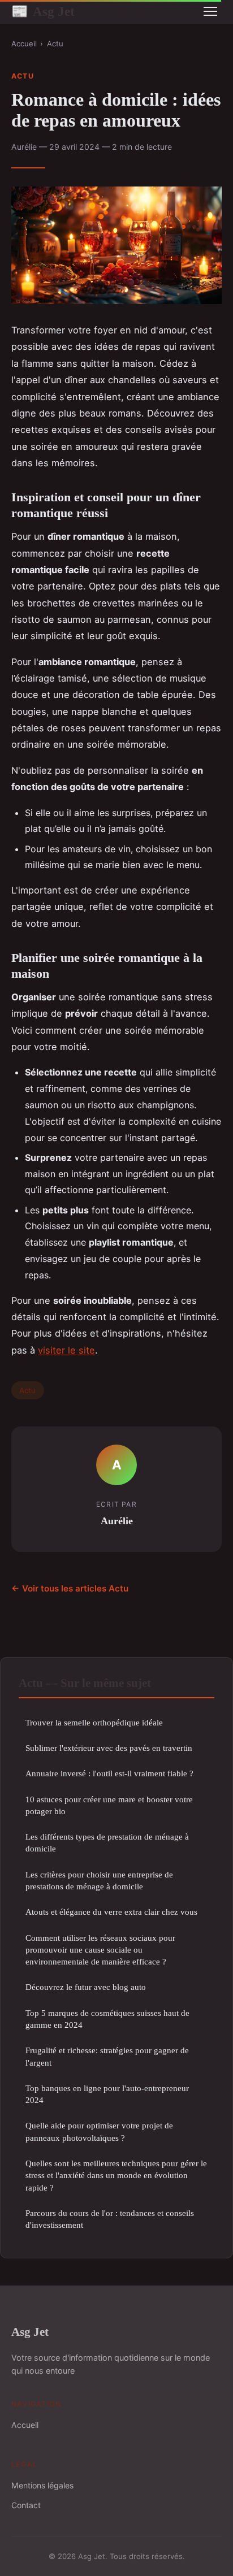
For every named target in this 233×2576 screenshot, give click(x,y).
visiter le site (66, 1350)
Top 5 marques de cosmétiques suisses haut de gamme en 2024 (107, 2019)
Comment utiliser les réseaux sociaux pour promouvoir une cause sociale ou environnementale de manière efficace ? (100, 1950)
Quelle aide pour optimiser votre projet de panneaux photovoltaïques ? (99, 2131)
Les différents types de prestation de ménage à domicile (107, 1842)
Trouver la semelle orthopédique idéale (94, 1722)
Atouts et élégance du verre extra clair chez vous (111, 1912)
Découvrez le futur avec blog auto (86, 1987)
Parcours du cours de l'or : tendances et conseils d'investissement (110, 2219)
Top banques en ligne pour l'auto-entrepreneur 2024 (107, 2094)
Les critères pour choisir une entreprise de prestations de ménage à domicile (99, 1880)
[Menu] (210, 11)
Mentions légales (42, 2485)
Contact (26, 2505)
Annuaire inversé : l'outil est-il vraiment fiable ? (109, 1773)
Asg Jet (43, 11)
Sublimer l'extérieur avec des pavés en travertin (109, 1748)
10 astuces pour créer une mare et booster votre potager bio (109, 1805)
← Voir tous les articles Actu (70, 1588)
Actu (55, 44)
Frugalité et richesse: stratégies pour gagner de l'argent (107, 2056)
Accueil (24, 44)
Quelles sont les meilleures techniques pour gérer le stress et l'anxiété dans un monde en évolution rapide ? (116, 2175)
